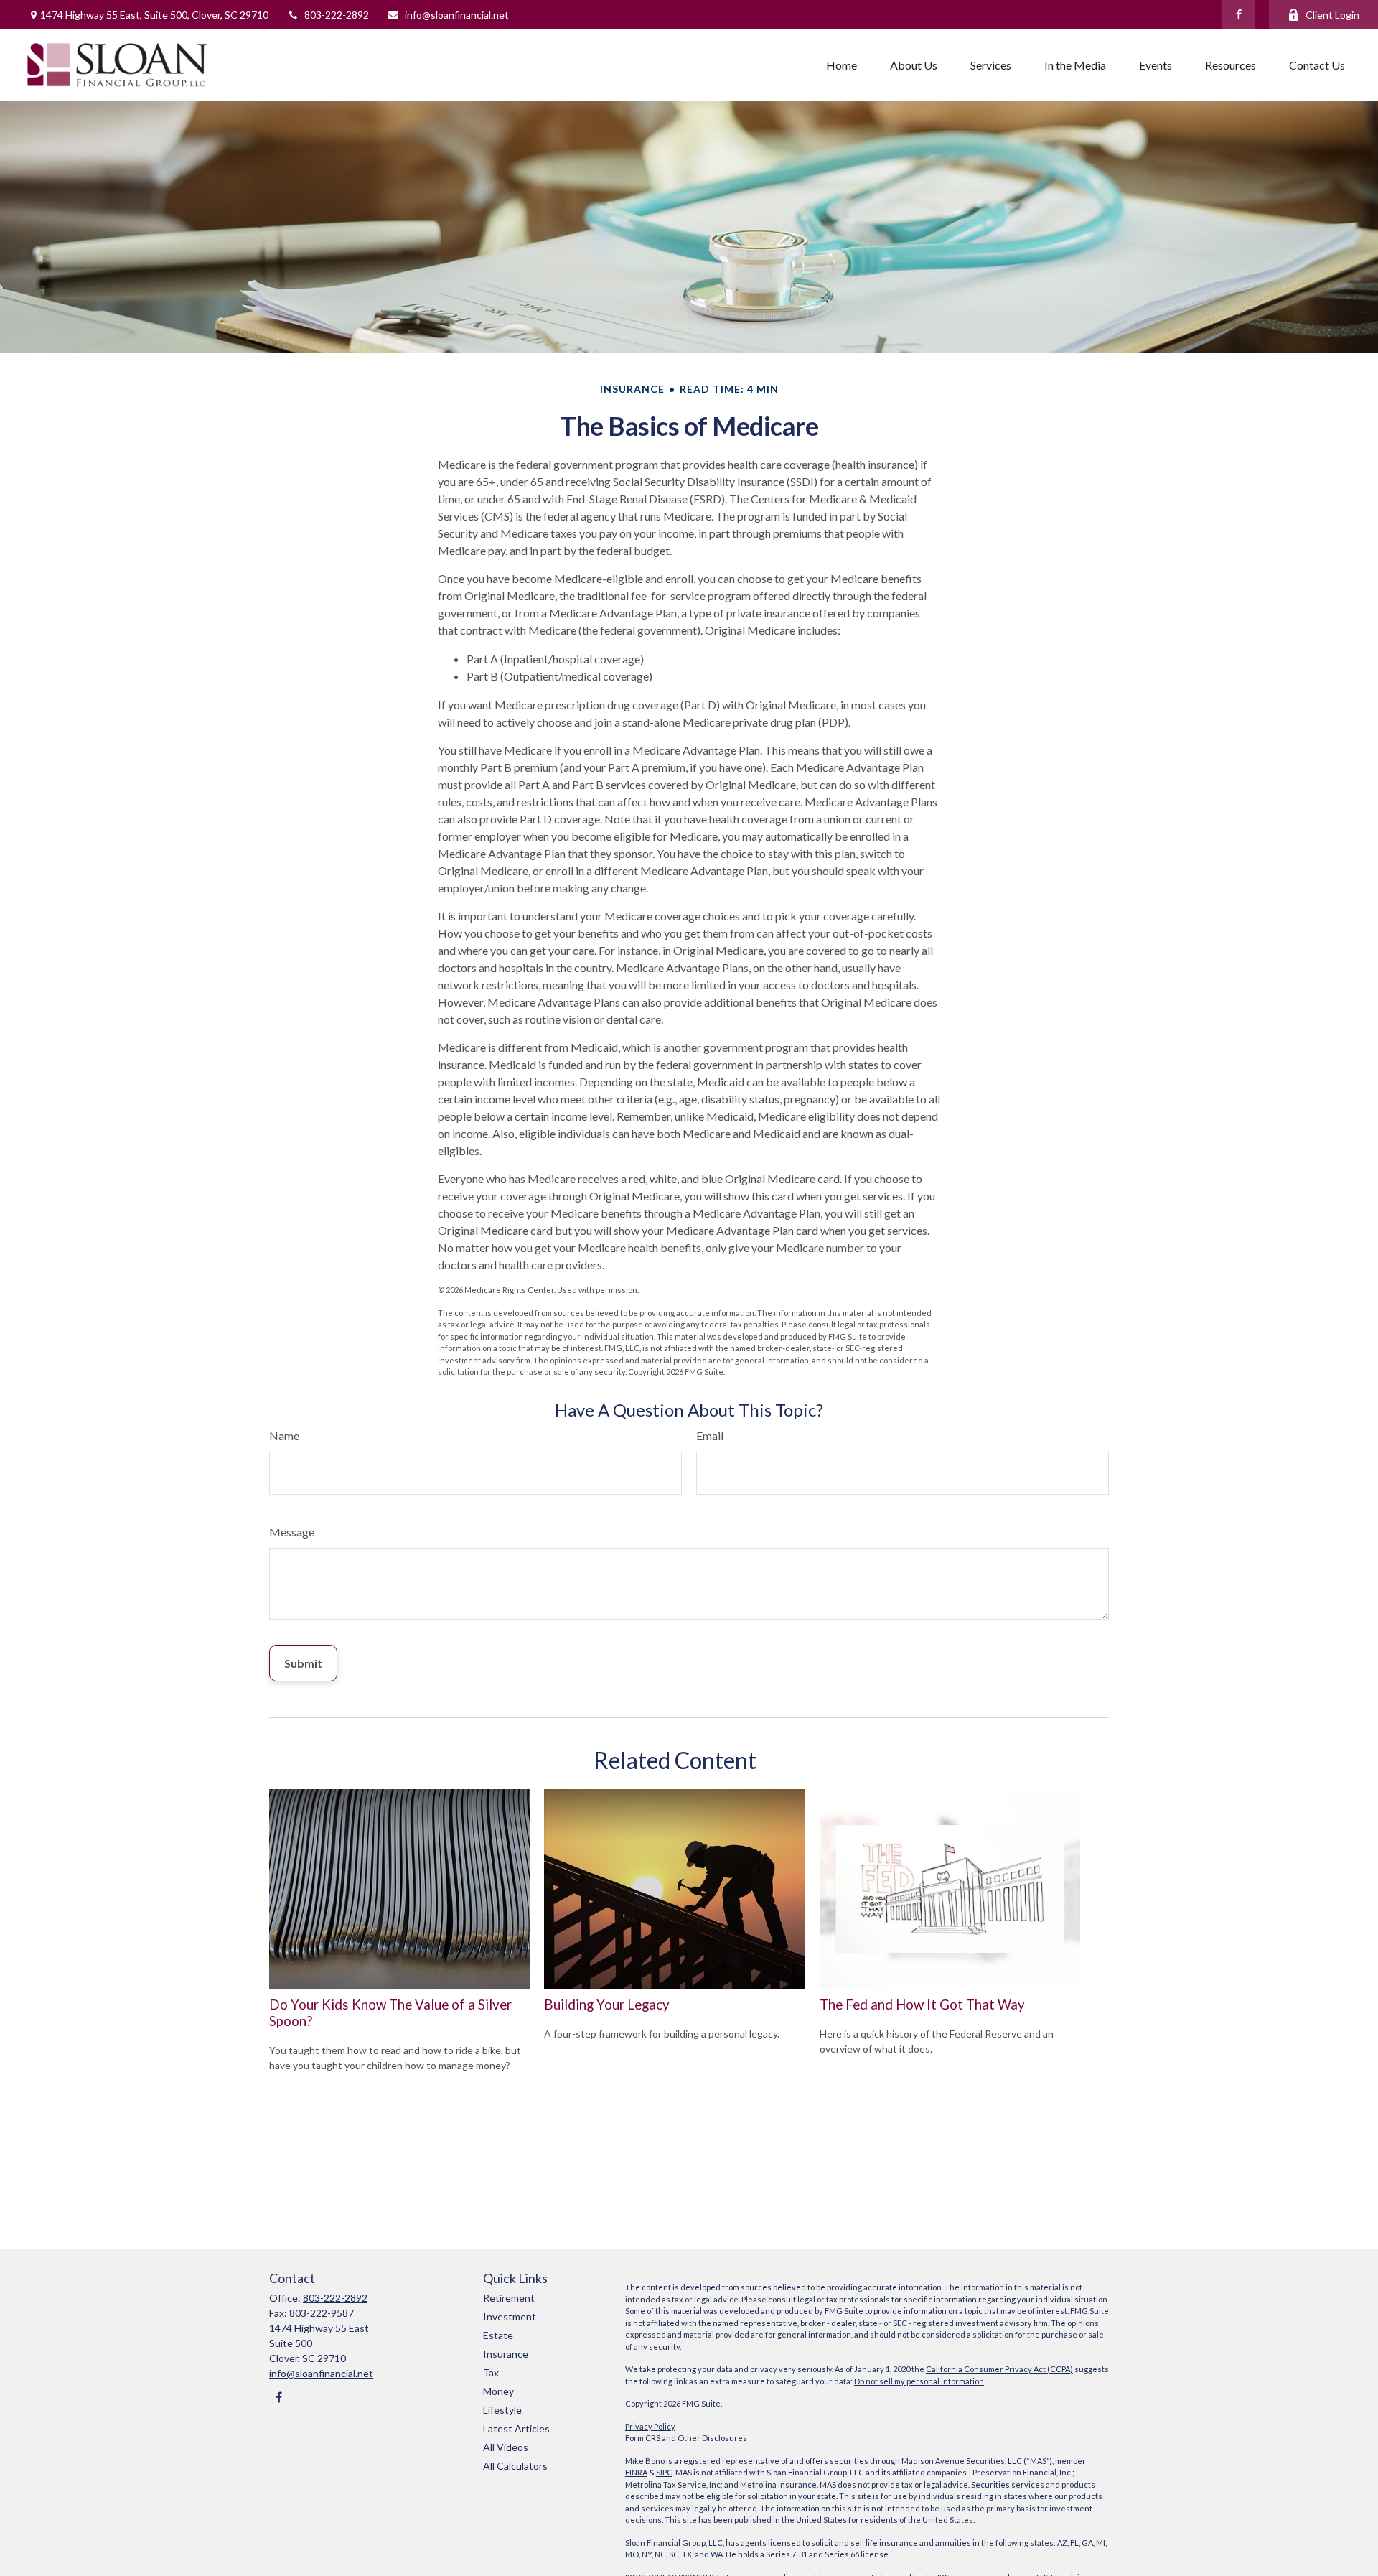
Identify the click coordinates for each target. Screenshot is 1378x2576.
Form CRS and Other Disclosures (686, 2438)
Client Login (1332, 15)
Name (284, 1436)
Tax (491, 2372)
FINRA (636, 2472)
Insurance (506, 2354)
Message (292, 1532)
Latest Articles (516, 2428)
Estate (498, 2335)
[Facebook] (1238, 14)
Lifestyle (502, 2410)
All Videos (506, 2447)
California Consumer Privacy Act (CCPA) (999, 2369)
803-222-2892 (337, 15)
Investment (510, 2316)
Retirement (509, 2298)
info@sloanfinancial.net (457, 15)
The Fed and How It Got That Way (922, 2005)
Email (710, 1436)
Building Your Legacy (607, 2005)
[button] (842, 65)
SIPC (664, 2472)
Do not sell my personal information (919, 2381)
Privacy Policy (650, 2426)
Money (498, 2391)
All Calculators (515, 2466)
